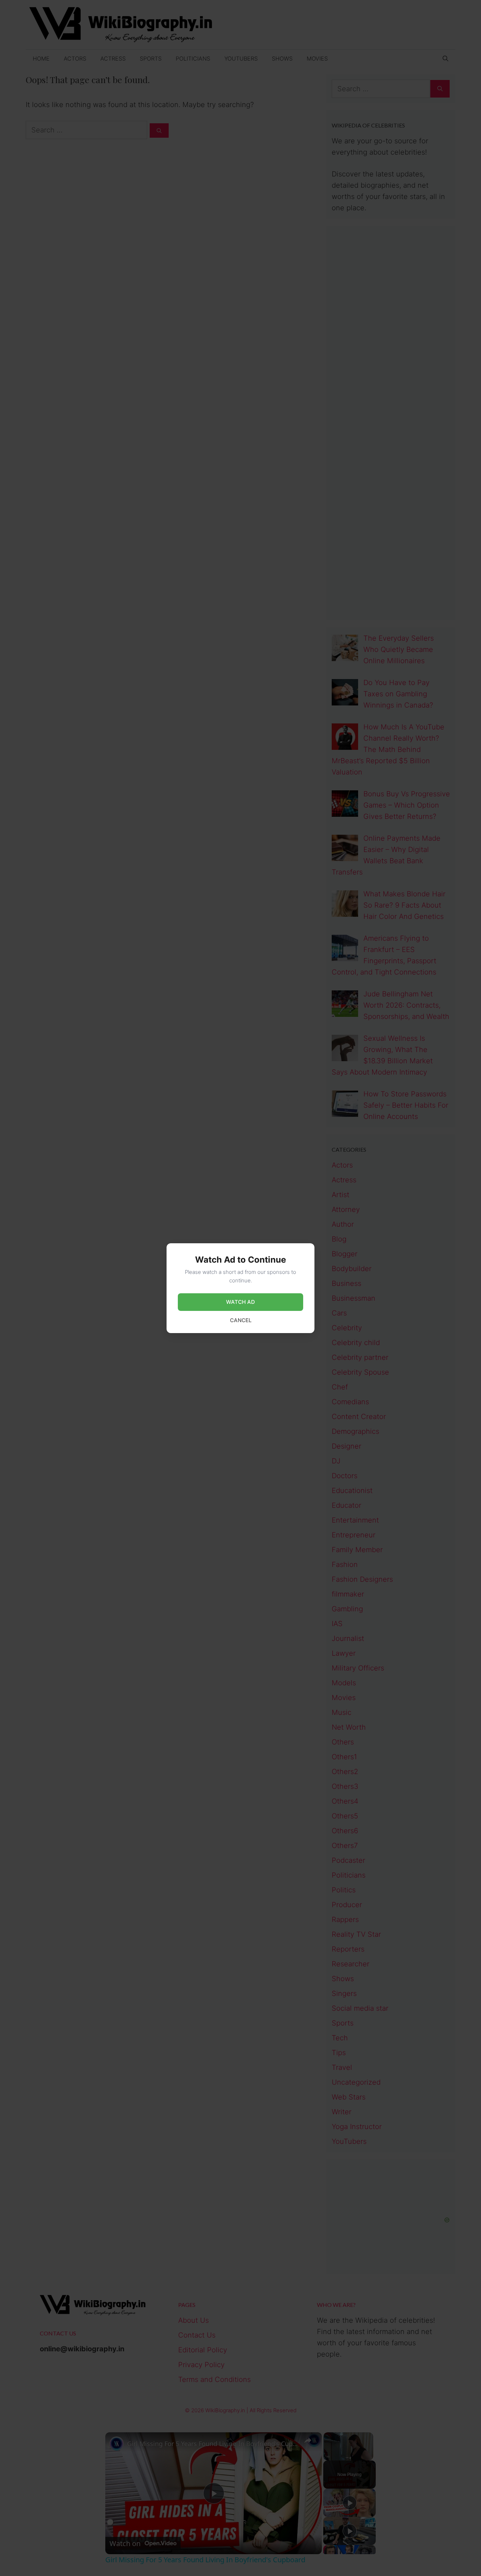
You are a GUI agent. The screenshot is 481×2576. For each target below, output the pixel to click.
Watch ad (241, 1302)
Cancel (241, 1320)
